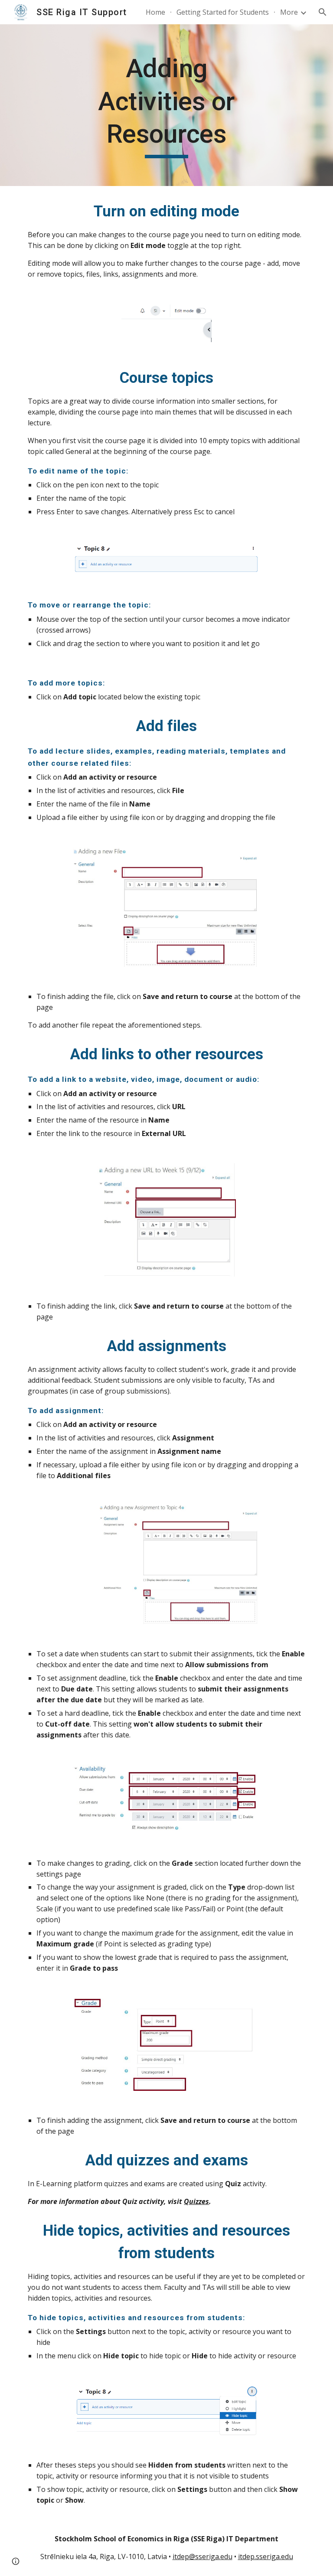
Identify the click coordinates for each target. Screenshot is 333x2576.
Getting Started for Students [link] (223, 12)
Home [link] (155, 12)
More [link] (289, 12)
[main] (166, 105)
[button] (323, 12)
